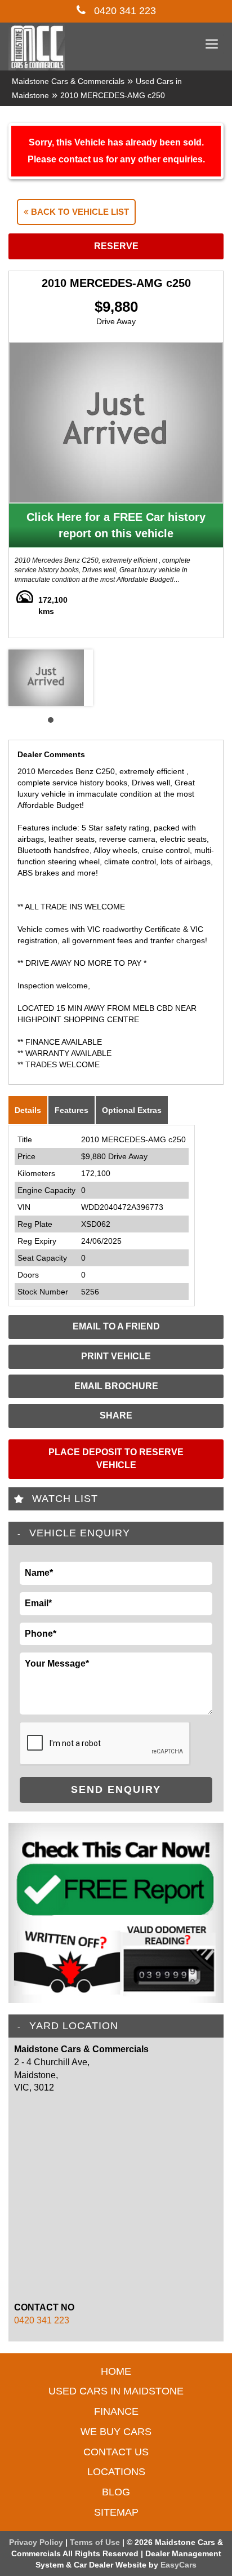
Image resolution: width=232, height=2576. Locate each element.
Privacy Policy (37, 2542)
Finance (116, 2411)
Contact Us (116, 2452)
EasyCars (179, 2565)
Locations (116, 2472)
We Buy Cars (116, 2432)
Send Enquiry (116, 1789)
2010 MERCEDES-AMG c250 (113, 95)
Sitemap (116, 2512)
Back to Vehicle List (79, 212)
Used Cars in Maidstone (116, 2391)
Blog (116, 2492)
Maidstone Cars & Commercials (68, 81)
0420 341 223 (124, 11)
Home (116, 2371)
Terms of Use (96, 2542)
